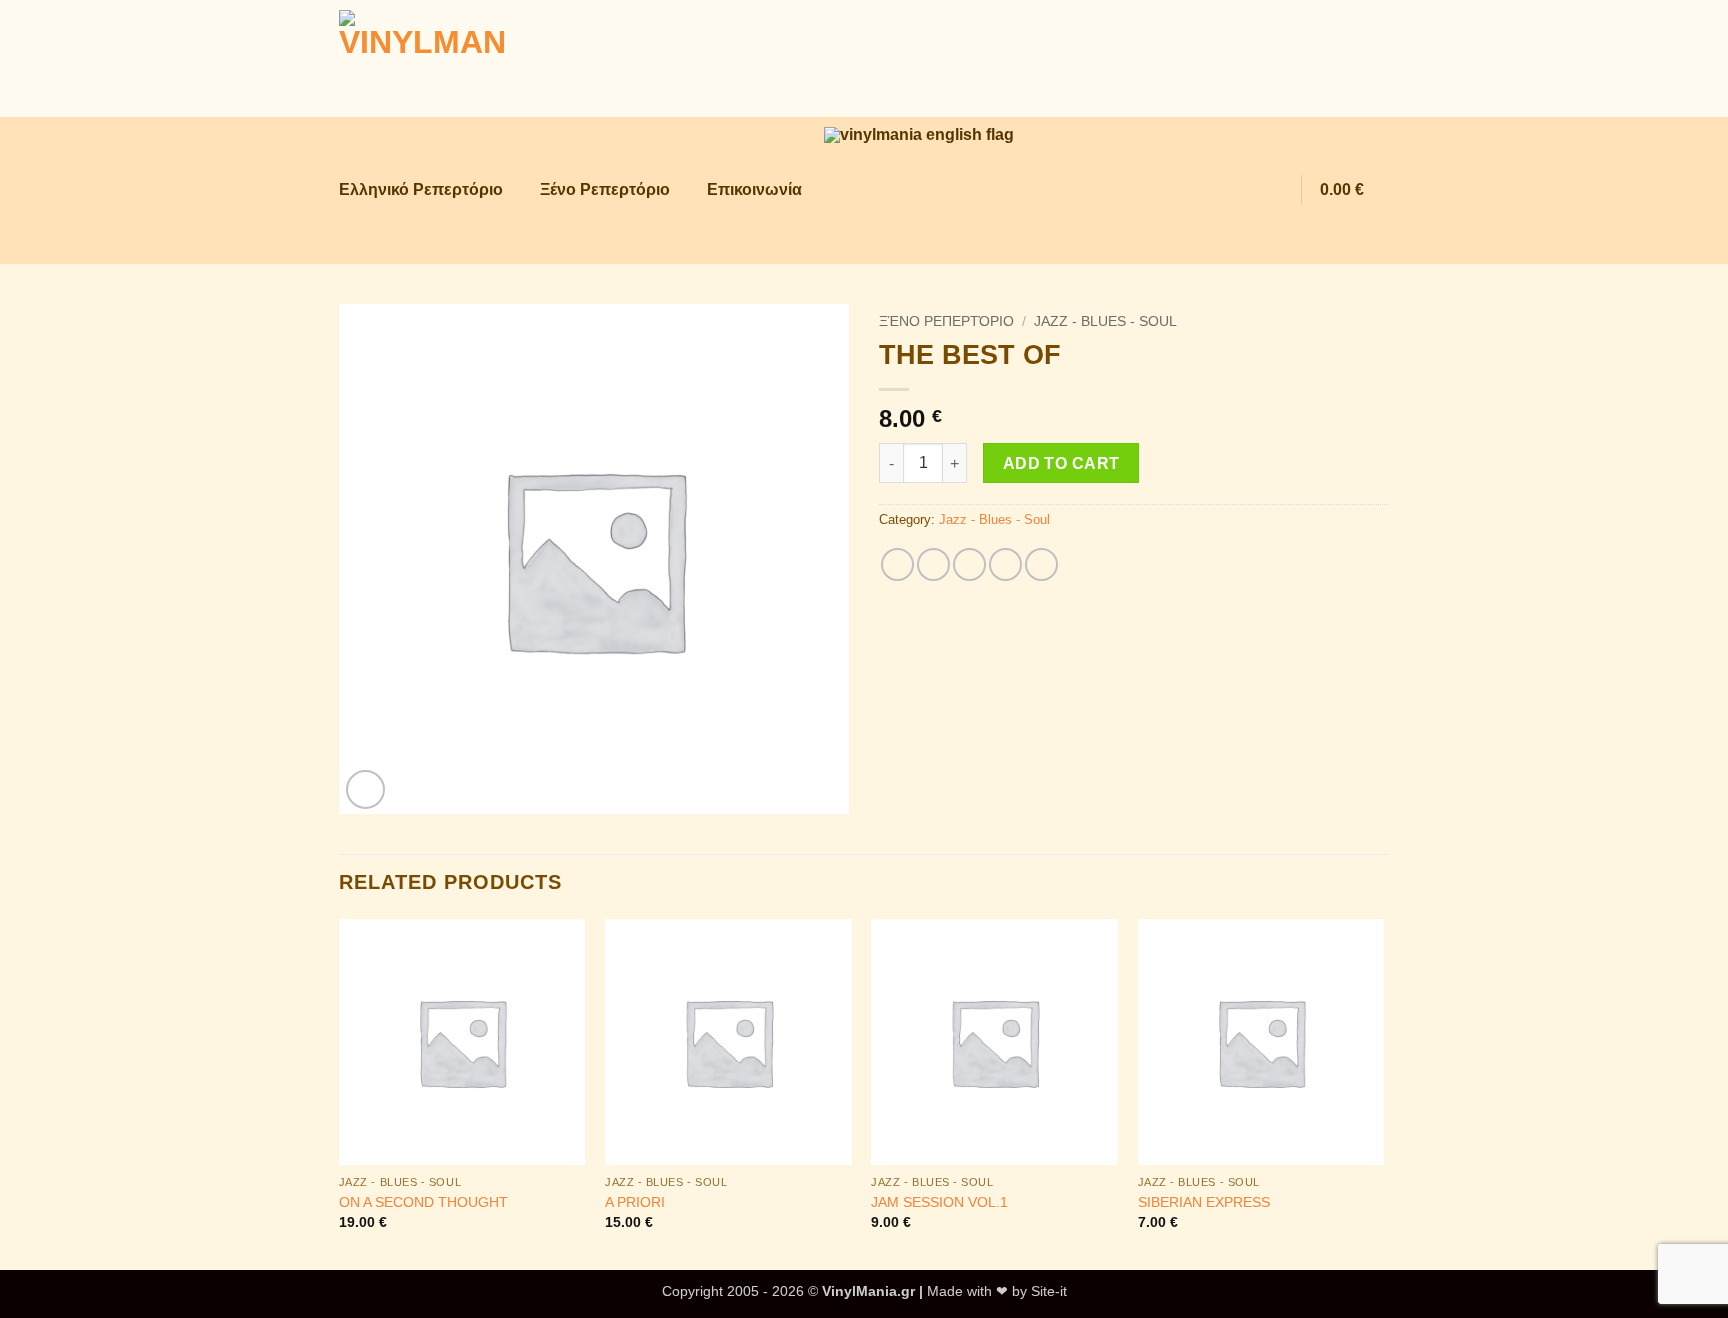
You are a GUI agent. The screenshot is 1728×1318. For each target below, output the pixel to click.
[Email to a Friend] (969, 564)
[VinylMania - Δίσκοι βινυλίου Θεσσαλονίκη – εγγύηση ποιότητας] (439, 58)
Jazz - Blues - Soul (1105, 321)
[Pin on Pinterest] (1005, 564)
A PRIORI (635, 1202)
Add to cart (1061, 463)
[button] (1232, 190)
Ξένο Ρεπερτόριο (605, 189)
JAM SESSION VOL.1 (939, 1202)
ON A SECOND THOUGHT (423, 1202)
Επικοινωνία (754, 189)
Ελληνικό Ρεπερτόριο (421, 189)
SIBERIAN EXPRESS (1204, 1202)
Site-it (1049, 1291)
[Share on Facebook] (897, 564)
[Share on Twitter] (933, 564)
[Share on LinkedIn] (1041, 564)
